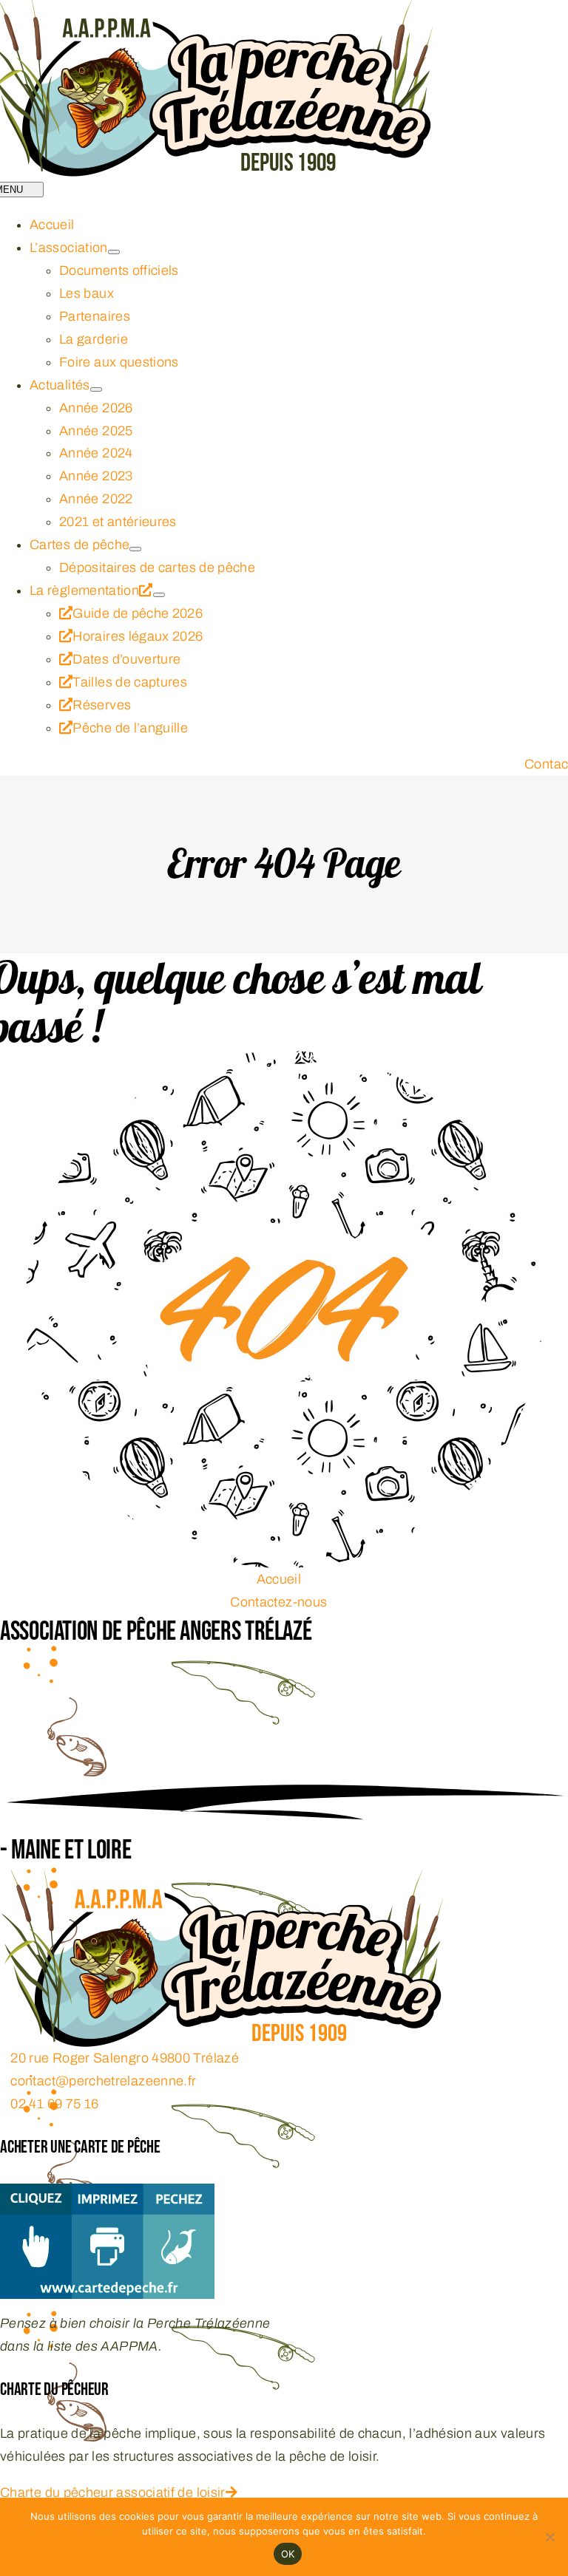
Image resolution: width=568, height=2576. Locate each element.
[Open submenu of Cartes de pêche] (135, 549)
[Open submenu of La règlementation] (159, 595)
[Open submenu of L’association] (114, 252)
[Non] (550, 2537)
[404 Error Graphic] (284, 1062)
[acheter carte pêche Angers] (107, 2195)
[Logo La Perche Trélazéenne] (222, 1881)
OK (288, 2554)
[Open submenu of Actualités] (96, 389)
